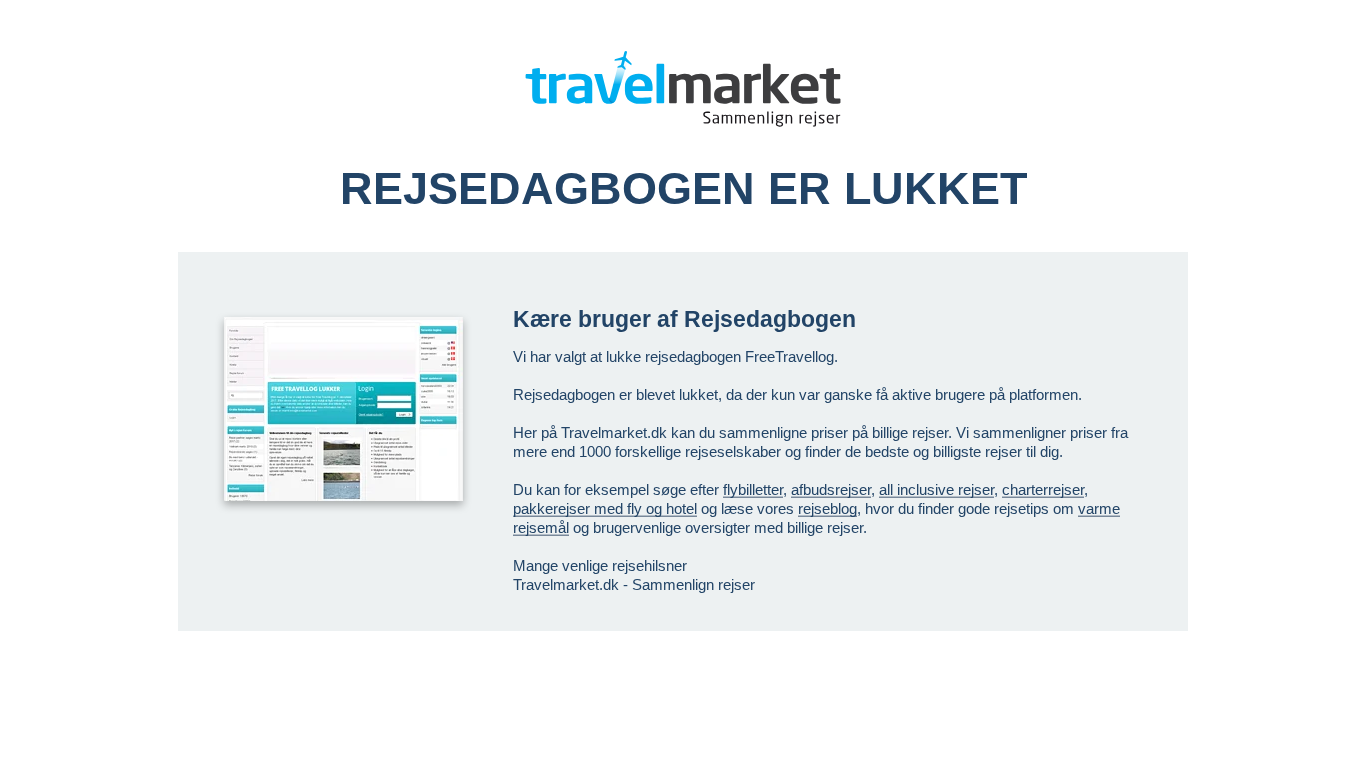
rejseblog (827, 508)
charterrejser (1043, 489)
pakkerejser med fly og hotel (605, 508)
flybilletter (753, 489)
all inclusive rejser (936, 489)
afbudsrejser (831, 489)
